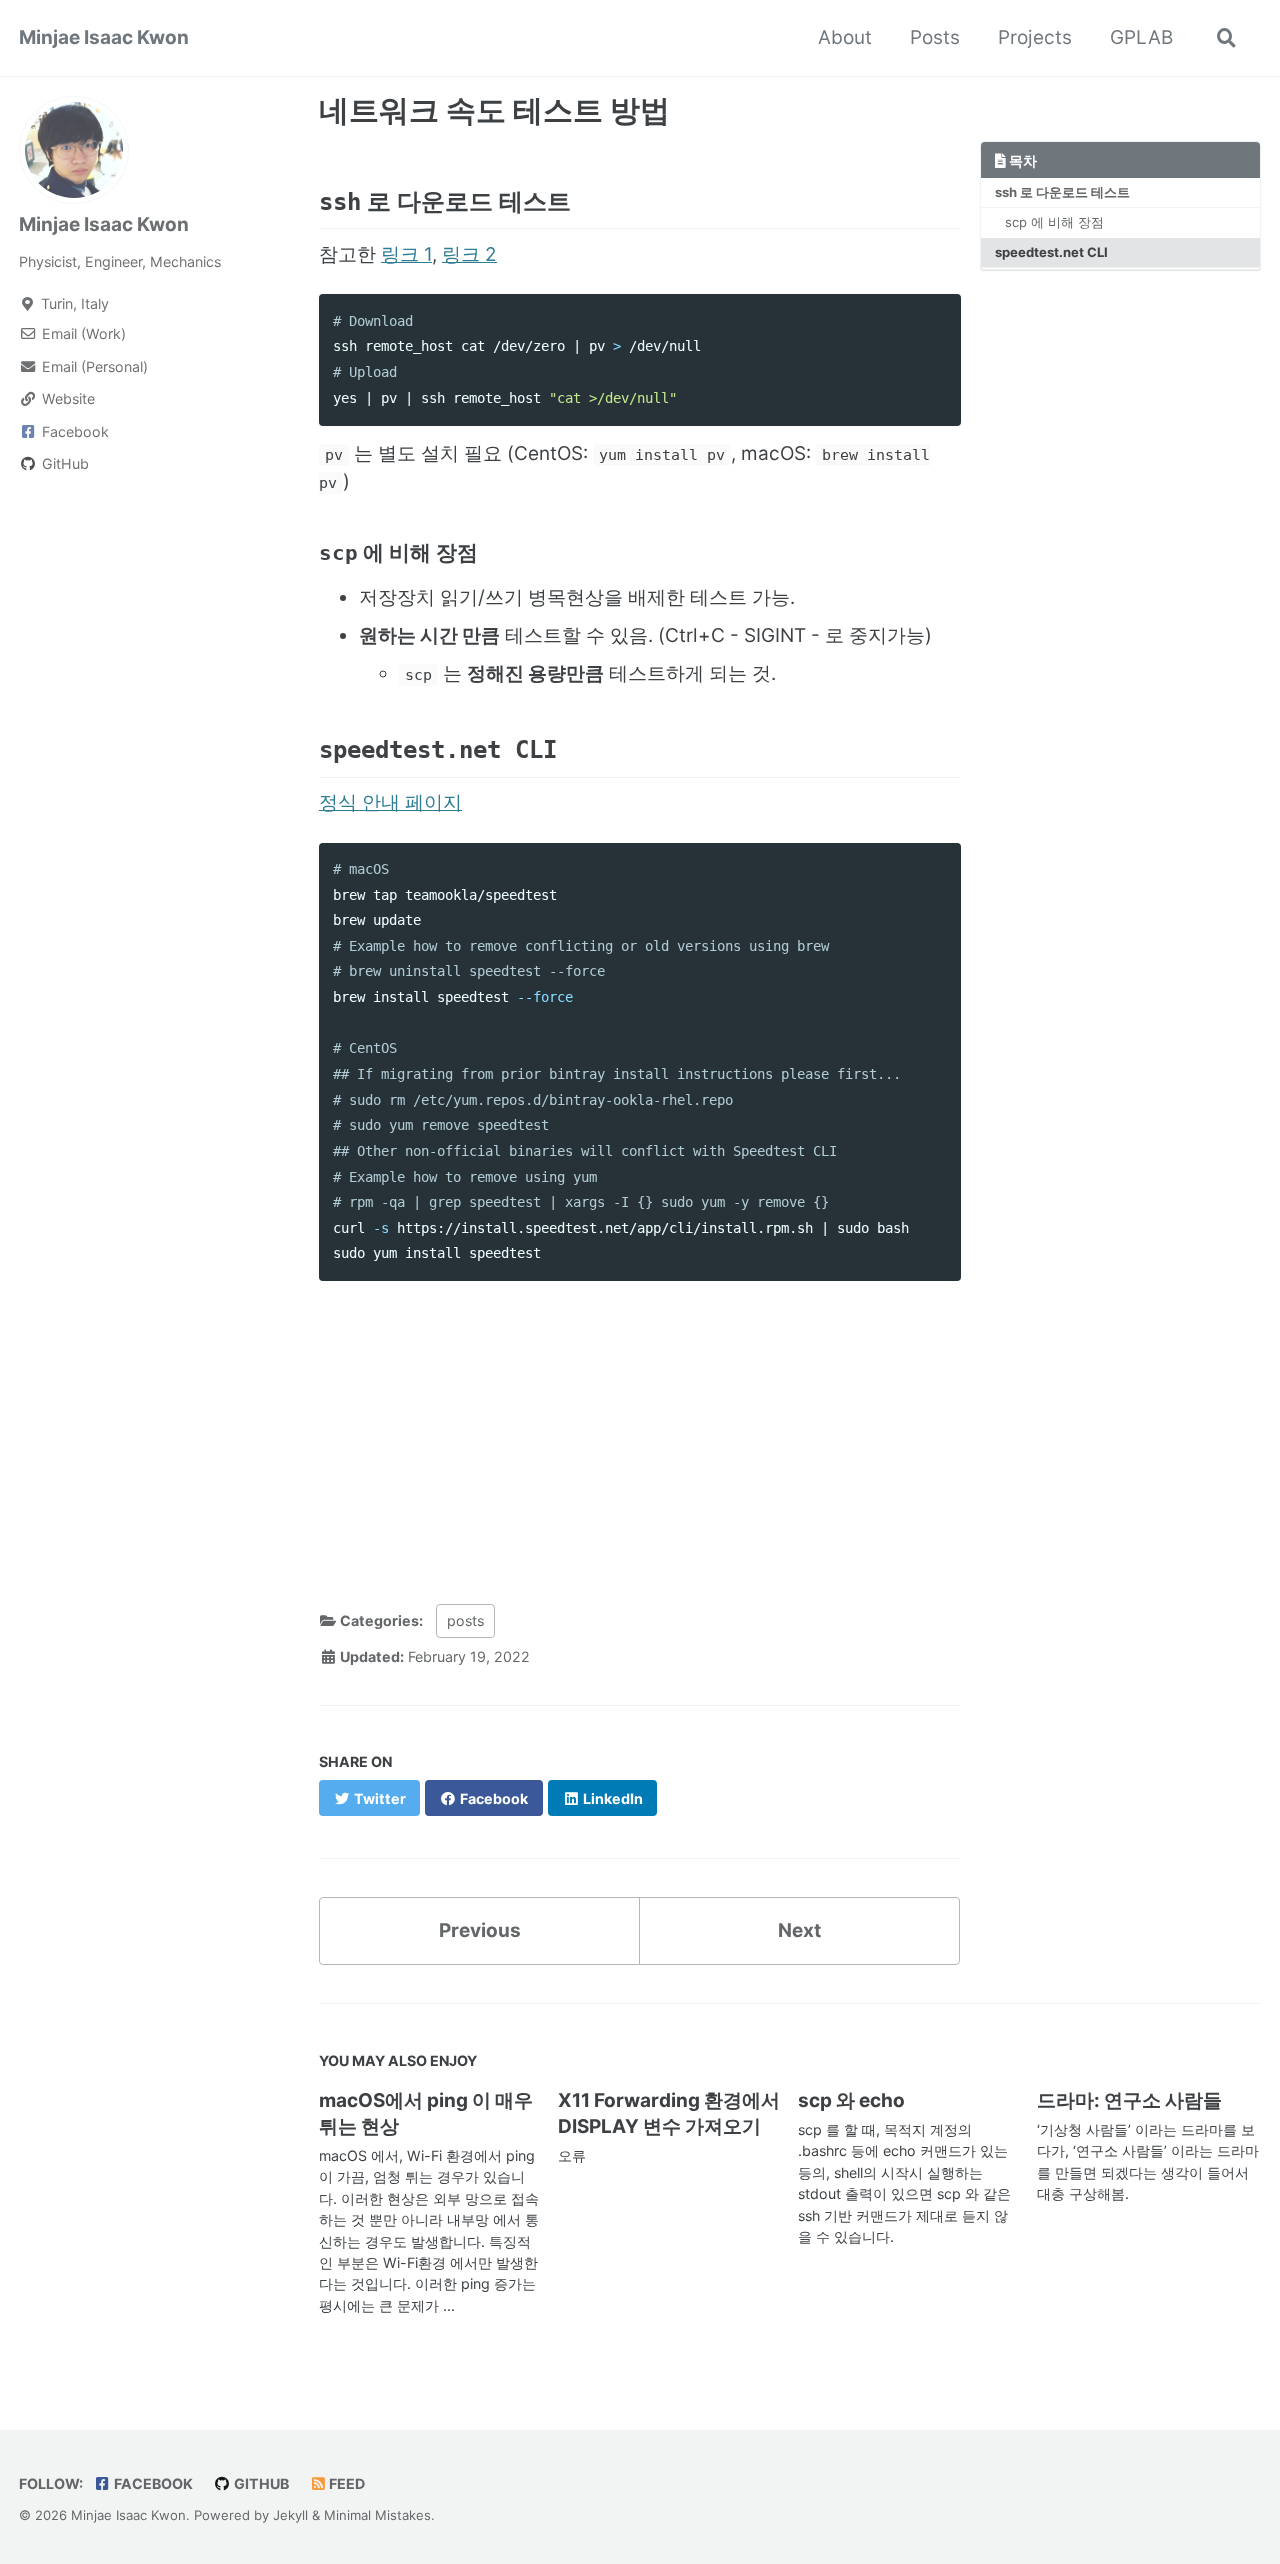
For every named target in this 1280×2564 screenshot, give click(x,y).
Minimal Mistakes (377, 2515)
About (845, 37)
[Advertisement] (640, 1436)
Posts (935, 37)
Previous (480, 1930)
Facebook (152, 2483)
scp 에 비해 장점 (1054, 221)
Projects (1035, 37)
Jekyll (290, 2515)
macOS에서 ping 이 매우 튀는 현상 (426, 2113)
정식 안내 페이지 (390, 802)
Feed (345, 2483)
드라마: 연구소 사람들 (1129, 2100)
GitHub (260, 2483)
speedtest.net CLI (1051, 252)
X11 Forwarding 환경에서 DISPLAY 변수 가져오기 (669, 2113)
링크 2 (469, 254)
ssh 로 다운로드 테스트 (1062, 191)
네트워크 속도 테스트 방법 (494, 110)
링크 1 (406, 254)
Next (799, 1930)
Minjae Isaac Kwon (104, 37)
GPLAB (1141, 37)
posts (465, 1620)
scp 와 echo (851, 2100)
